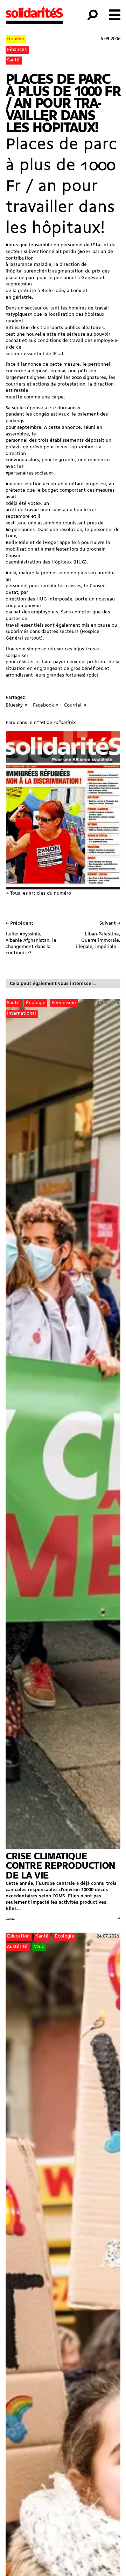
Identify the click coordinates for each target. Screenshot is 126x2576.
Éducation (18, 1936)
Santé (13, 60)
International (22, 1013)
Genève (16, 39)
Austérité (17, 1947)
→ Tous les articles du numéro (38, 893)
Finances (17, 50)
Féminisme (64, 1003)
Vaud (39, 1947)
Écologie (36, 1003)
